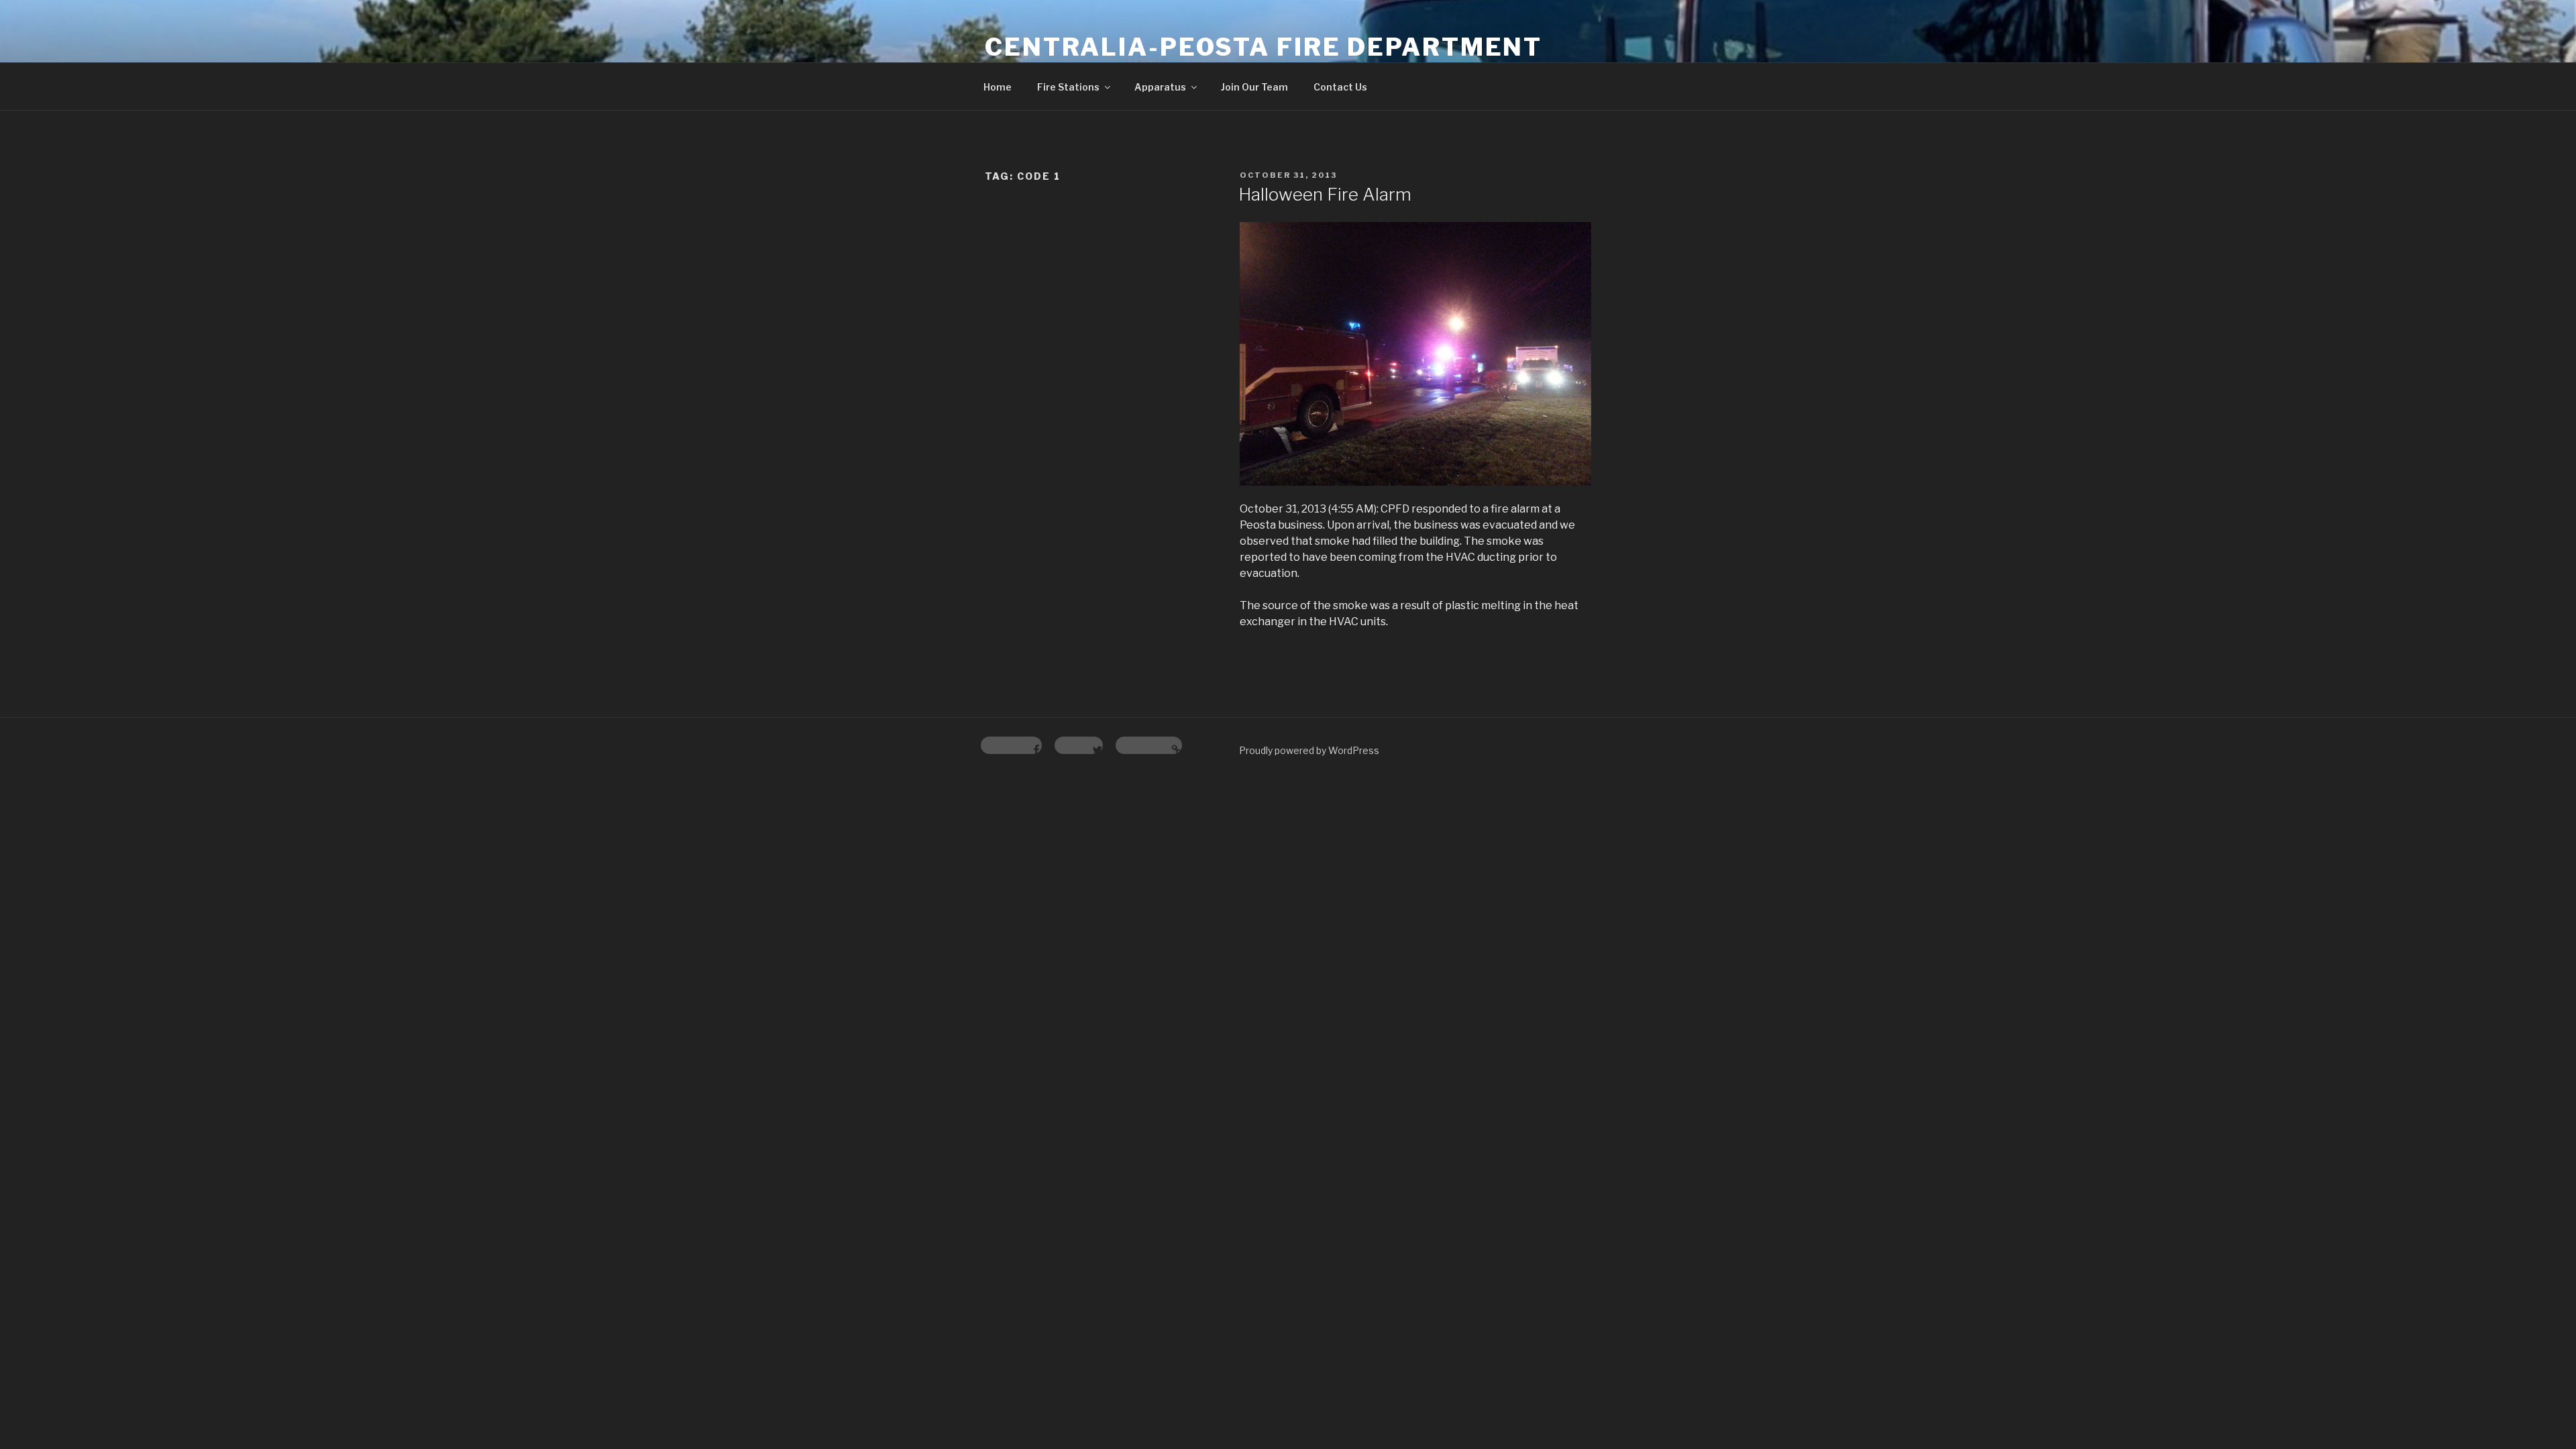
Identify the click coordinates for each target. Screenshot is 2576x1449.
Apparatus (1160, 87)
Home (998, 87)
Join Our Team (1254, 87)
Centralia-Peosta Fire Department (1264, 47)
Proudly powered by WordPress (1309, 750)
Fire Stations (1068, 87)
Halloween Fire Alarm (1325, 194)
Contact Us (1340, 87)
